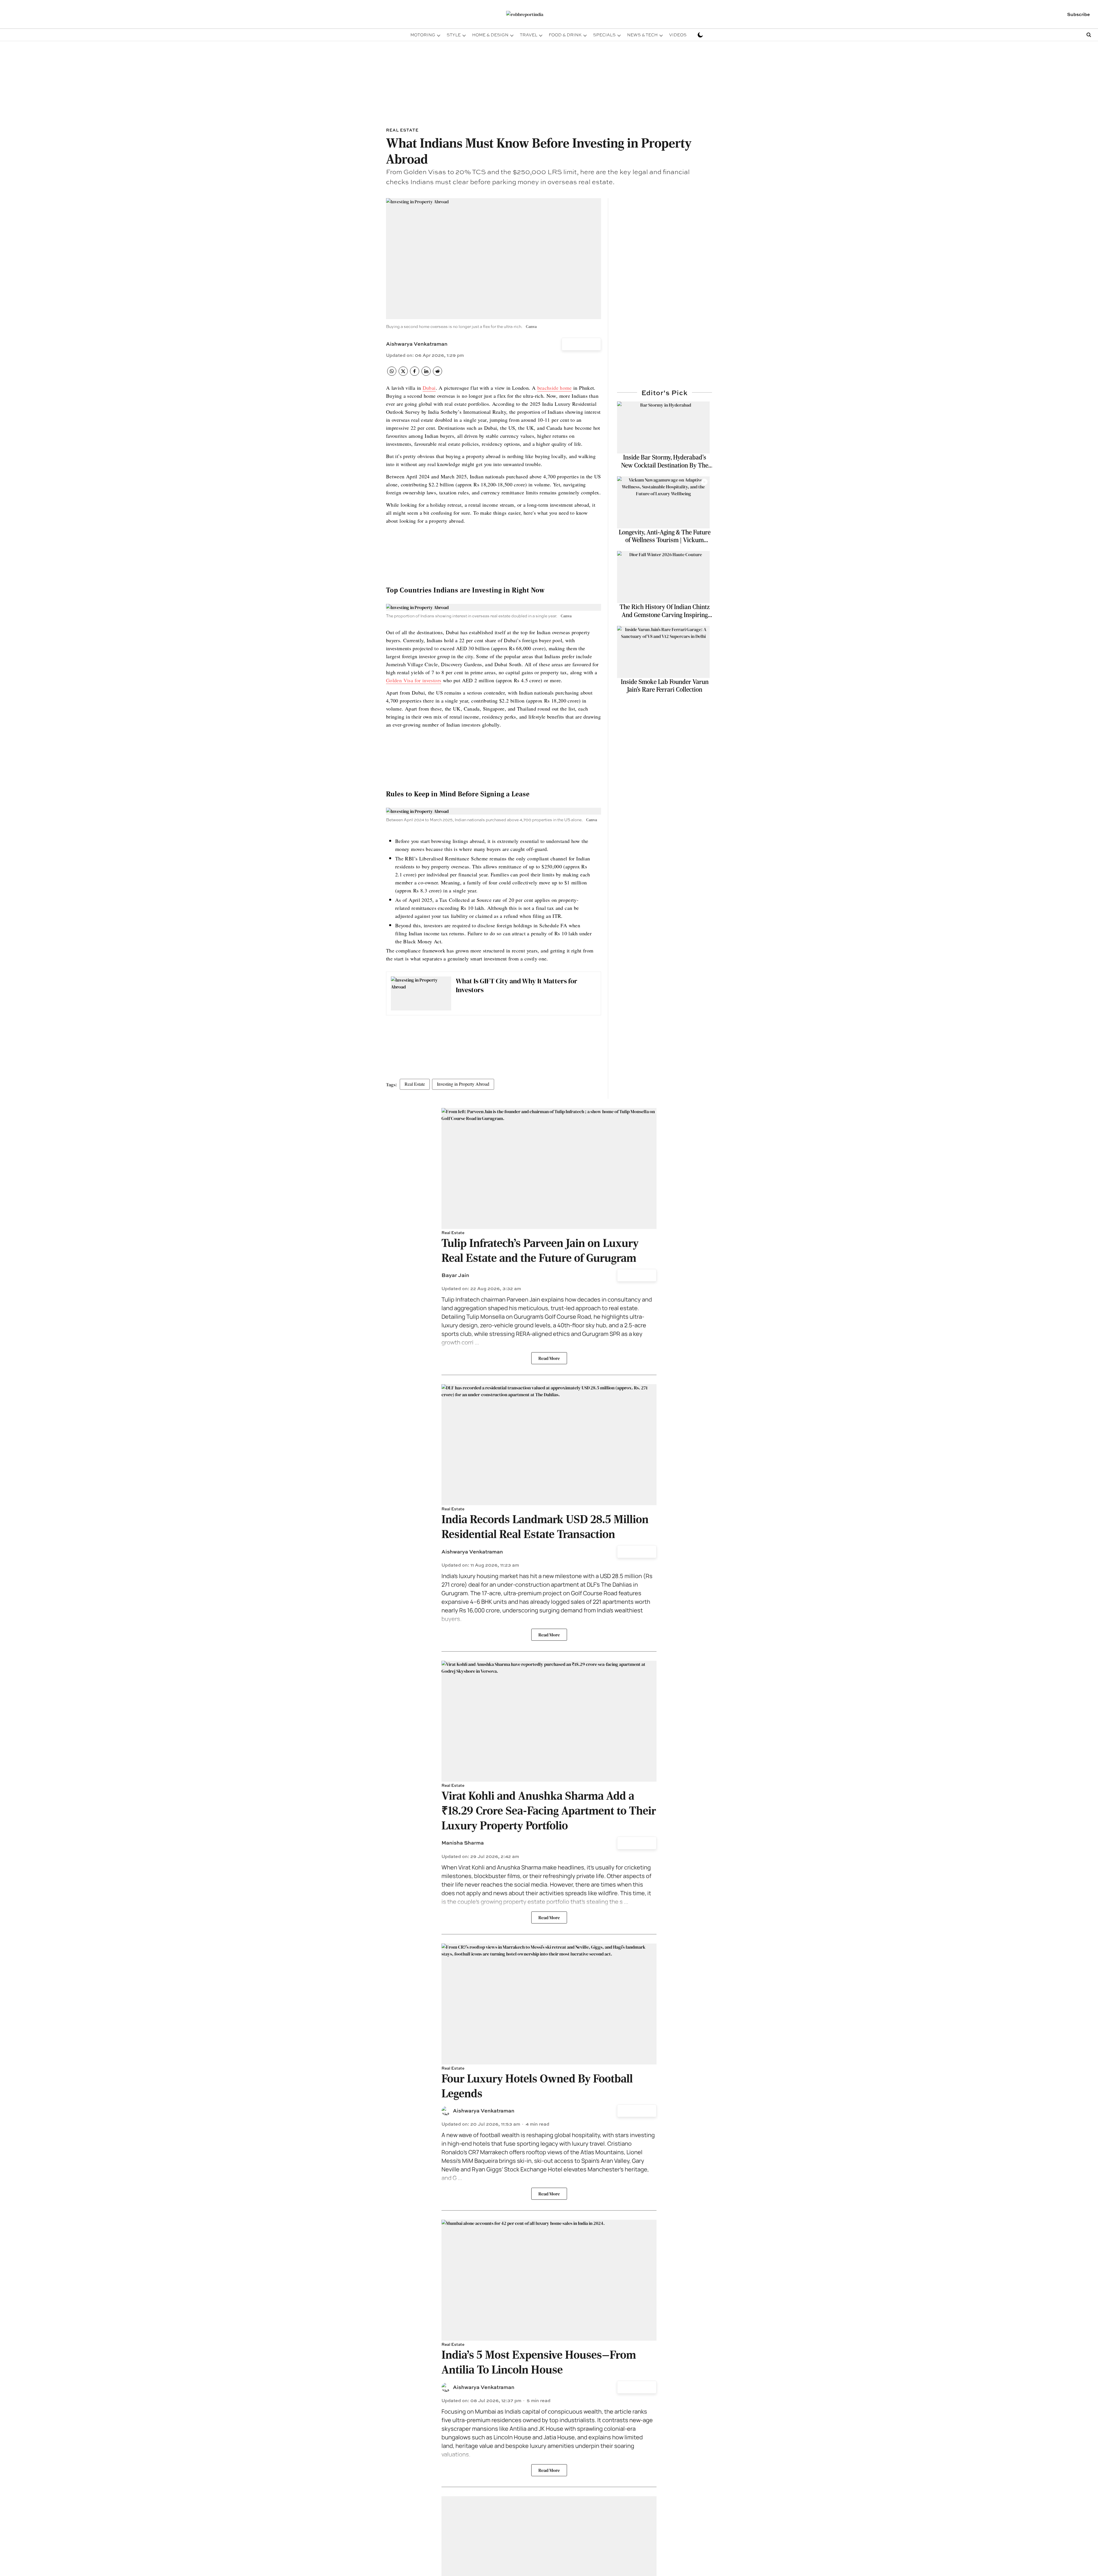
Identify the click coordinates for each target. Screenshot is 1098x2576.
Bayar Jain (455, 1275)
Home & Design (490, 35)
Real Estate (415, 1084)
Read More (549, 1358)
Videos (678, 35)
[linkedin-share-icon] (426, 374)
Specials (604, 35)
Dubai (429, 388)
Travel (529, 35)
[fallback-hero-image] (663, 427)
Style (454, 35)
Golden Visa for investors (414, 680)
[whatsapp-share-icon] (392, 374)
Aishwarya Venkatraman (417, 344)
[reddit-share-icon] (437, 374)
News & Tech (642, 35)
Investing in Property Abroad (463, 1084)
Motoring (423, 35)
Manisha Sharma (463, 1843)
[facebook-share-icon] (415, 374)
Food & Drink (565, 35)
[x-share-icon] (403, 374)
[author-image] (446, 2111)
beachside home (555, 388)
